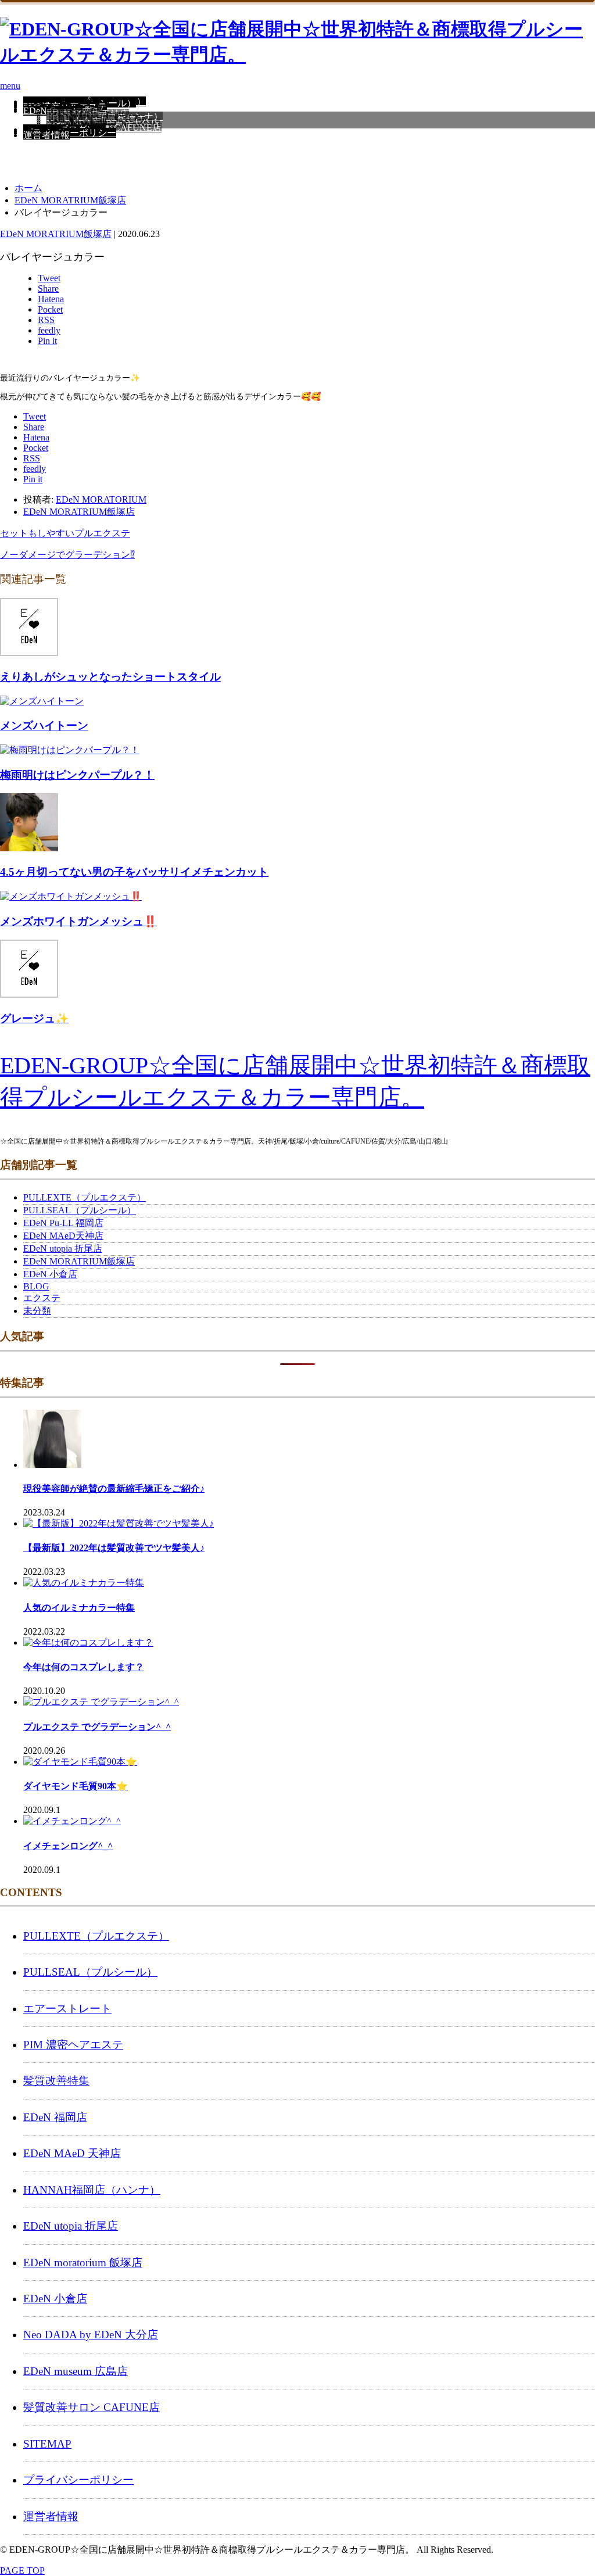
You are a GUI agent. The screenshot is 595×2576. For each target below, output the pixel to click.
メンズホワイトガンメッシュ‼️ (78, 921)
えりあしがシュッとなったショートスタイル (110, 677)
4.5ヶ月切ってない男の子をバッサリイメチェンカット (134, 872)
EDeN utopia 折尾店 (63, 1248)
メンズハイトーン (44, 725)
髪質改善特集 (56, 2081)
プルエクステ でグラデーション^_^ (97, 1727)
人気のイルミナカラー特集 (79, 1608)
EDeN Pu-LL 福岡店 (63, 1223)
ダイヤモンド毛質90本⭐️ (76, 1786)
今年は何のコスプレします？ (84, 1667)
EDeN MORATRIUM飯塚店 (56, 234)
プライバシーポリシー (70, 133)
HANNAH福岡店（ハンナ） (92, 2190)
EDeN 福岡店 (55, 2117)
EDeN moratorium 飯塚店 (83, 2262)
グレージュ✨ (34, 1018)
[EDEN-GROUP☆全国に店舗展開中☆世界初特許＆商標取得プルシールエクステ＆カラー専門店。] (297, 55)
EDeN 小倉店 (50, 1274)
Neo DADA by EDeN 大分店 (91, 2335)
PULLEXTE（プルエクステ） (85, 1197)
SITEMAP (47, 2444)
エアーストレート (67, 2009)
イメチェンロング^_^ (68, 1846)
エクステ (42, 1298)
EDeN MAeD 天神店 (72, 2153)
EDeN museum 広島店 (76, 2371)
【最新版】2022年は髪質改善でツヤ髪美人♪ (114, 1548)
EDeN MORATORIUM (101, 499)
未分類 (37, 1311)
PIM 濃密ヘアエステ (73, 2045)
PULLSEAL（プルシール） (80, 1210)
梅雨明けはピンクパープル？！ (77, 775)
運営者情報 (46, 135)
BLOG (36, 1286)
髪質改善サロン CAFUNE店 (92, 2407)
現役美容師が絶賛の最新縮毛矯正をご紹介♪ (114, 1488)
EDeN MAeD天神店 (63, 1236)
